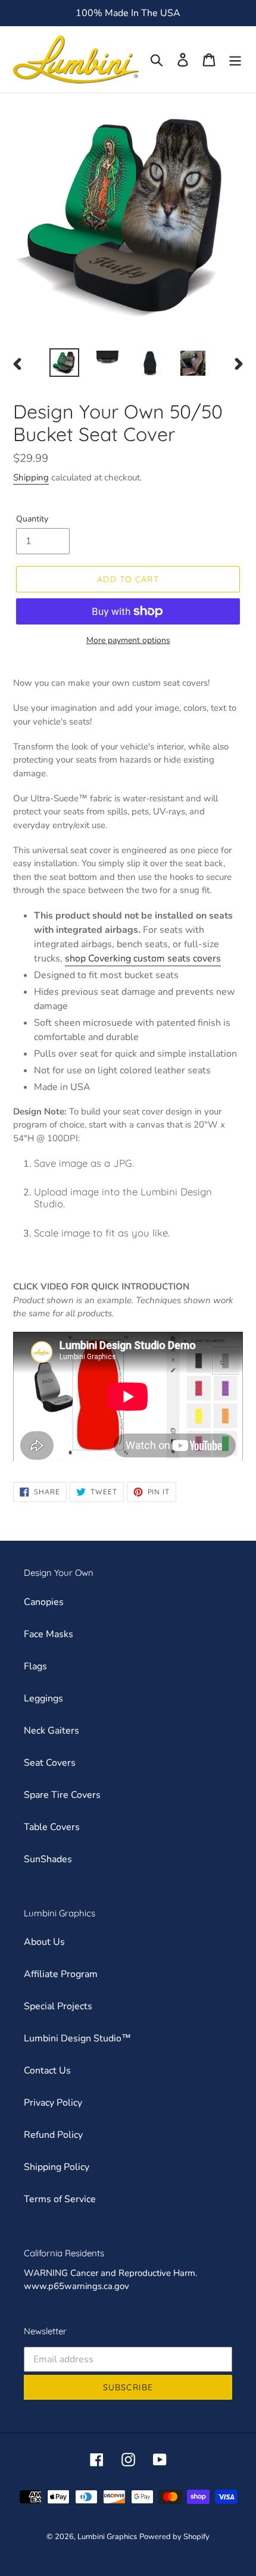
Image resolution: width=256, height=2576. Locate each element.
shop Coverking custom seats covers (143, 958)
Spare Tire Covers (62, 1795)
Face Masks (49, 1634)
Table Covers (52, 1827)
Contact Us (47, 2071)
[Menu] (235, 60)
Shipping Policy (57, 2167)
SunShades (48, 1859)
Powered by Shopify (174, 2537)
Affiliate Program (61, 1974)
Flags (35, 1666)
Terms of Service (60, 2199)
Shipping (31, 477)
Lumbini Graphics (107, 2537)
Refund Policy (53, 2135)
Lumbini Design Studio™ (77, 2038)
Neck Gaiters (51, 1731)
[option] (64, 363)
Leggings (43, 1698)
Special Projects (58, 2006)
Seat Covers (50, 1763)
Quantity (32, 519)
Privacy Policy (53, 2103)
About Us (44, 1942)
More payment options (128, 640)
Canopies (44, 1602)
